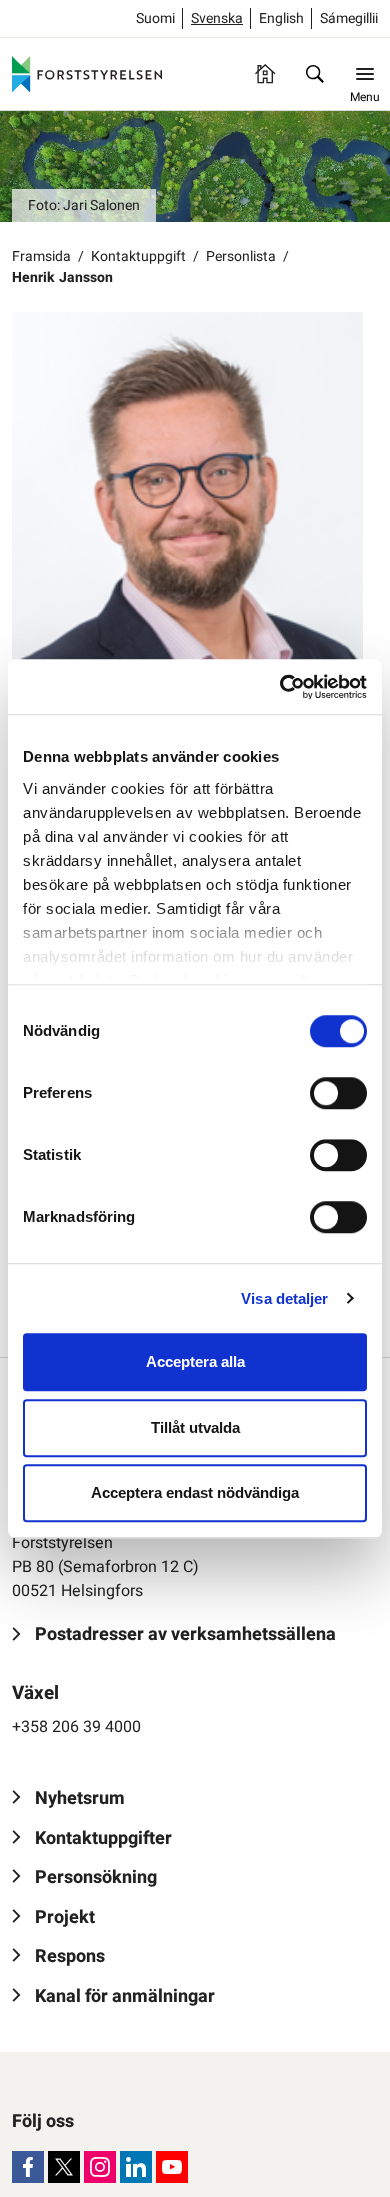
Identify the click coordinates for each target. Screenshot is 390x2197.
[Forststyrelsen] (87, 74)
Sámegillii (349, 18)
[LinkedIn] (136, 2167)
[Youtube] (172, 2167)
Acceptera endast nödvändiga (195, 1492)
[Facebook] (28, 2167)
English (281, 18)
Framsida (41, 256)
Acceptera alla (195, 1361)
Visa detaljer (284, 1298)
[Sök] (315, 74)
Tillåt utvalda (195, 1427)
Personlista (241, 256)
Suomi (155, 18)
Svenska (217, 18)
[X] (64, 2167)
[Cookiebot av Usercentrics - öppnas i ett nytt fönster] (280, 687)
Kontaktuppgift (138, 256)
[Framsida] (265, 74)
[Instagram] (100, 2167)
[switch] (338, 1093)
